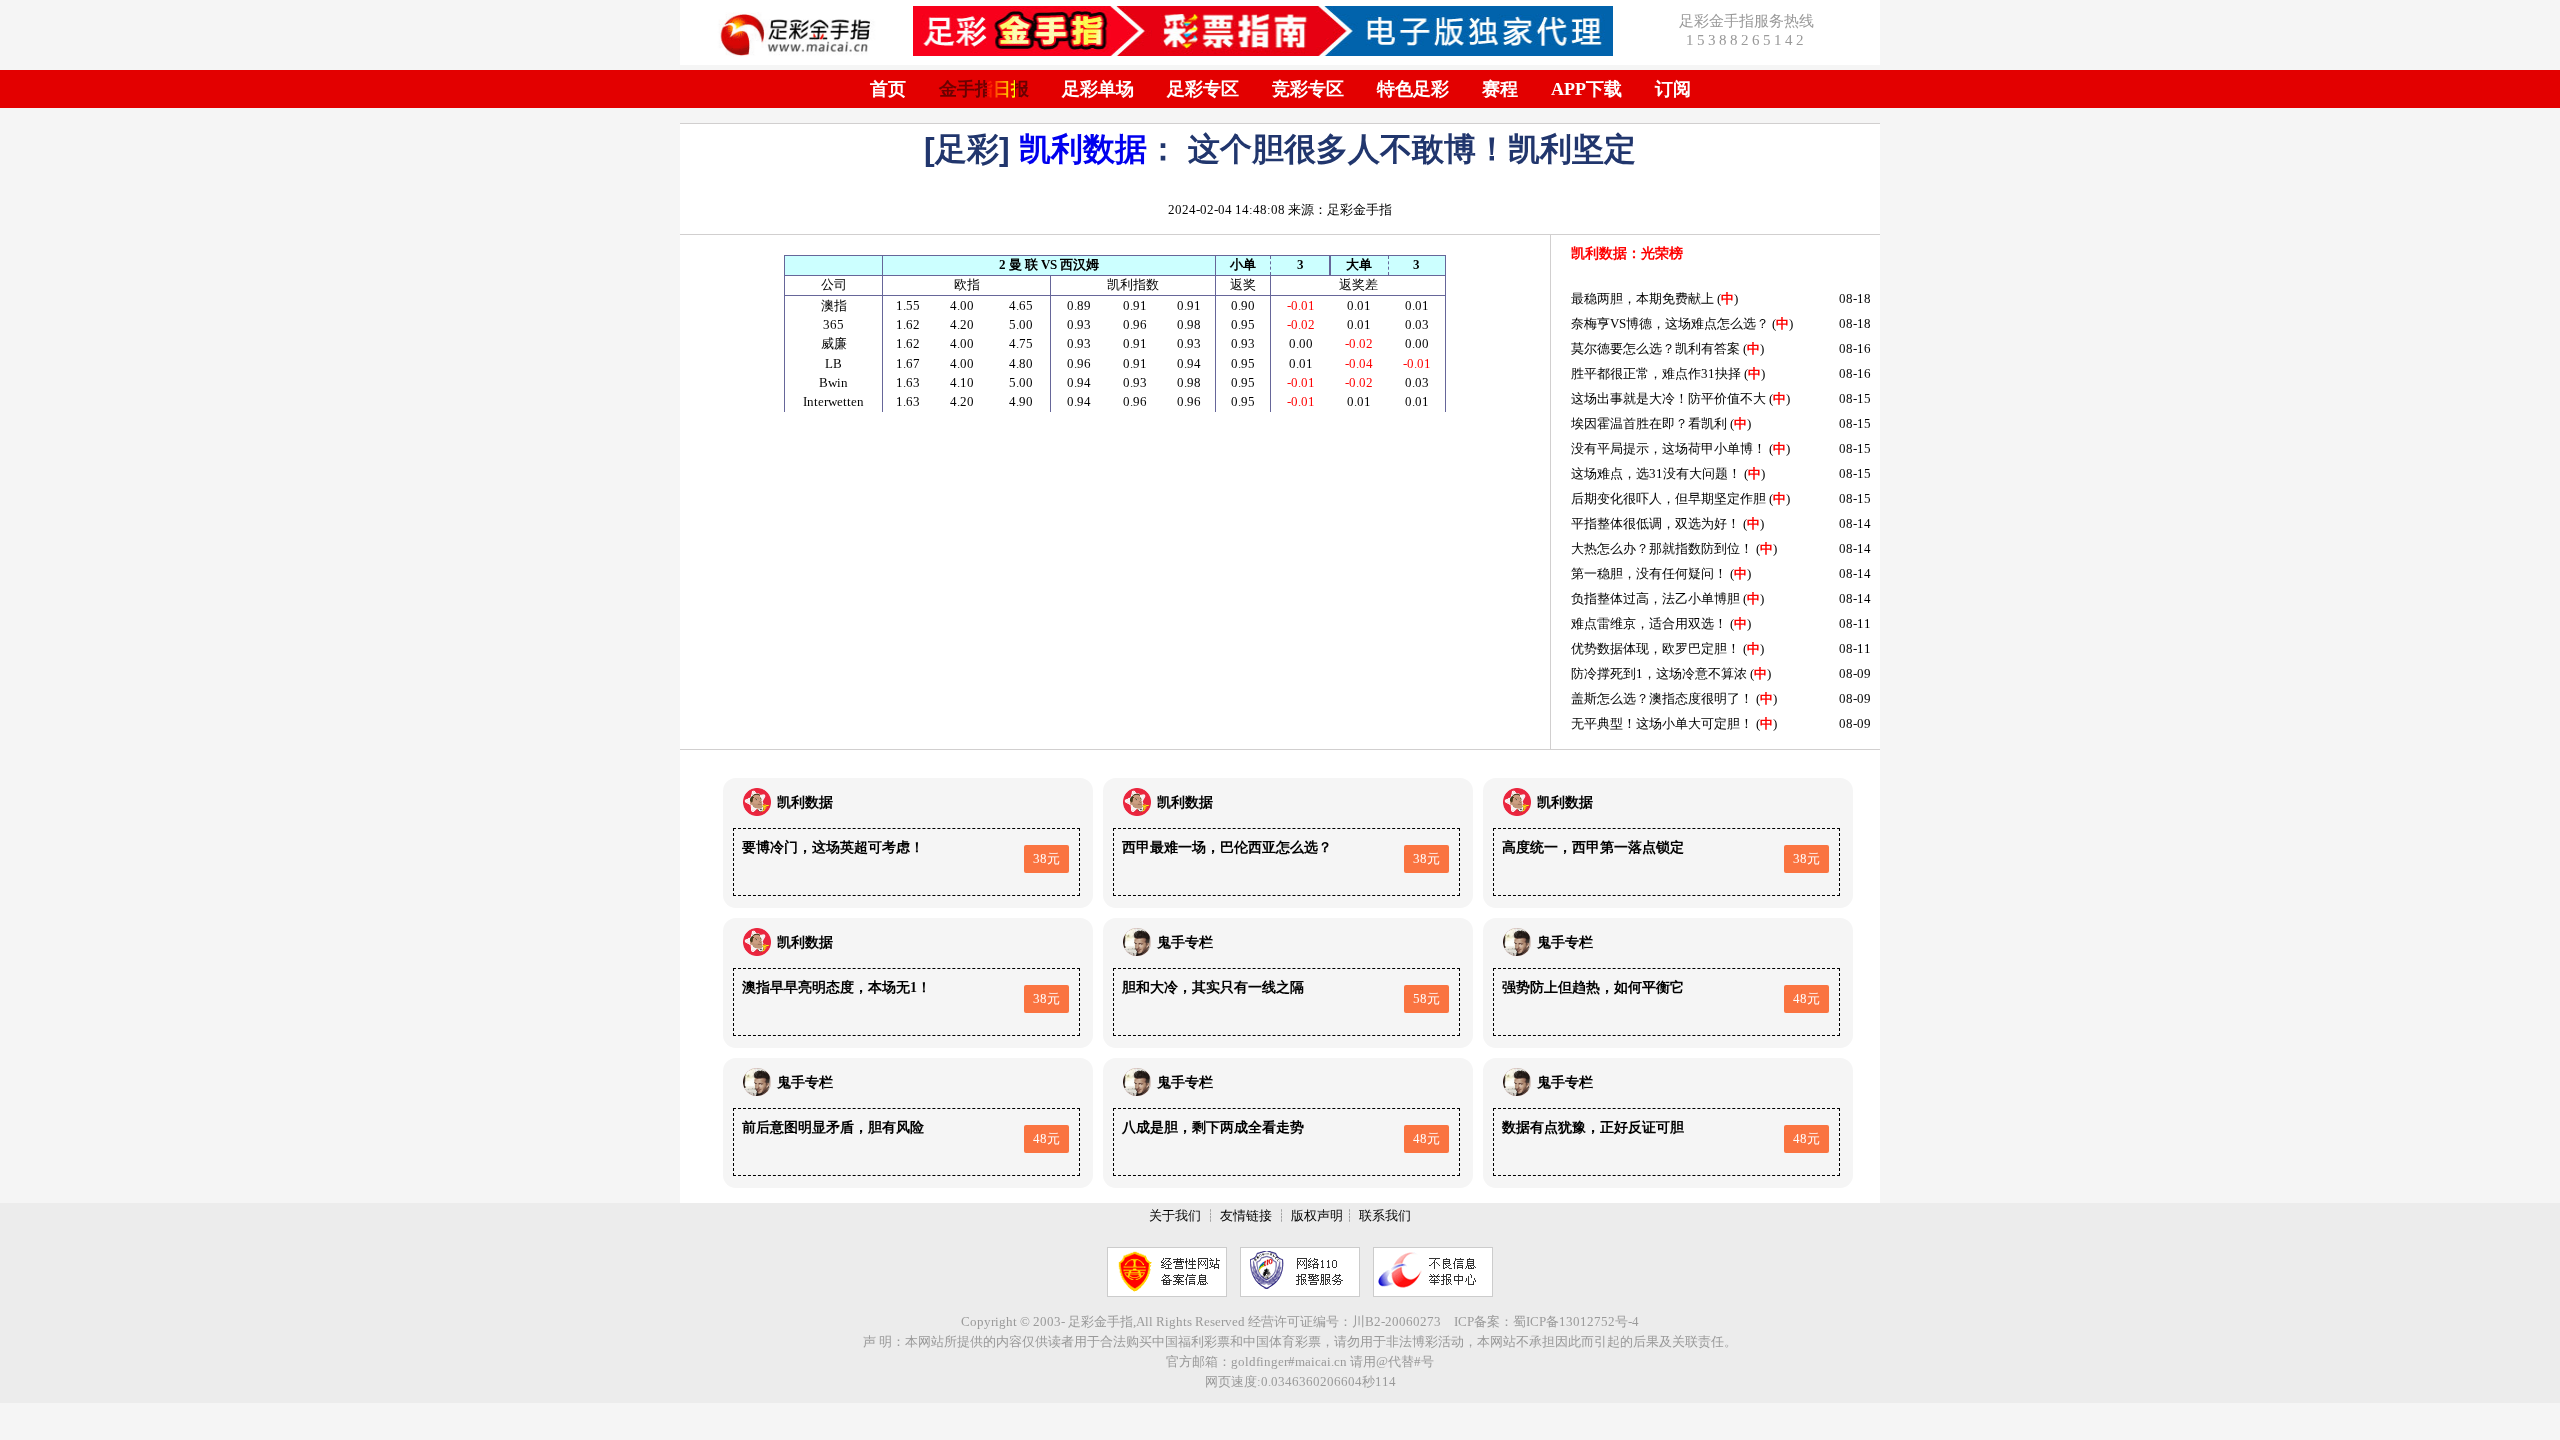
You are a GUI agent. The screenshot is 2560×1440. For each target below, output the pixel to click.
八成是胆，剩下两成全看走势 (1213, 1127)
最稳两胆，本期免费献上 (1642, 298)
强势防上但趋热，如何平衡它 (1593, 987)
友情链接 (1246, 1215)
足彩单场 (1098, 89)
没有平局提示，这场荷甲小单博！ (1668, 448)
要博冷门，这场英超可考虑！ (833, 847)
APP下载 (1586, 89)
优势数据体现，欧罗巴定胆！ (1655, 648)
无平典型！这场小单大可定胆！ (1662, 723)
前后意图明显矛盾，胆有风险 (833, 1127)
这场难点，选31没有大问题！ (1656, 473)
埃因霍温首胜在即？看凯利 (1649, 423)
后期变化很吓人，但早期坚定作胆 (1668, 498)
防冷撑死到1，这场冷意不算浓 (1659, 673)
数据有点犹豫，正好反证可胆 (1593, 1127)
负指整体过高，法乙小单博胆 (1655, 598)
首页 (888, 89)
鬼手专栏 (1185, 942)
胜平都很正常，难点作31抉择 (1656, 373)
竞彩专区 (1308, 89)
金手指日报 (984, 89)
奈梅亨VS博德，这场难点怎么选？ (1670, 323)
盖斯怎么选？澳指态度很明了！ (1662, 698)
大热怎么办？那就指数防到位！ (1662, 548)
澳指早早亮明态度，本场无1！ (836, 987)
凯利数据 (1083, 149)
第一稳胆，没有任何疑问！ (1649, 573)
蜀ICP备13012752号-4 (1576, 1321)
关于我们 (1175, 1215)
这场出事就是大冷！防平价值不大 (1668, 398)
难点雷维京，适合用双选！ (1649, 623)
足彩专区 (1203, 89)
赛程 (1500, 89)
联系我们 (1385, 1215)
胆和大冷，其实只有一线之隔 (1213, 987)
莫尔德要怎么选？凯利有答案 (1655, 348)
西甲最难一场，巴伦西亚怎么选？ (1227, 847)
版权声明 (1317, 1215)
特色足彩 (1413, 89)
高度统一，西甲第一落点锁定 (1593, 847)
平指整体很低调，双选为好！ (1655, 523)
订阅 (1673, 89)
